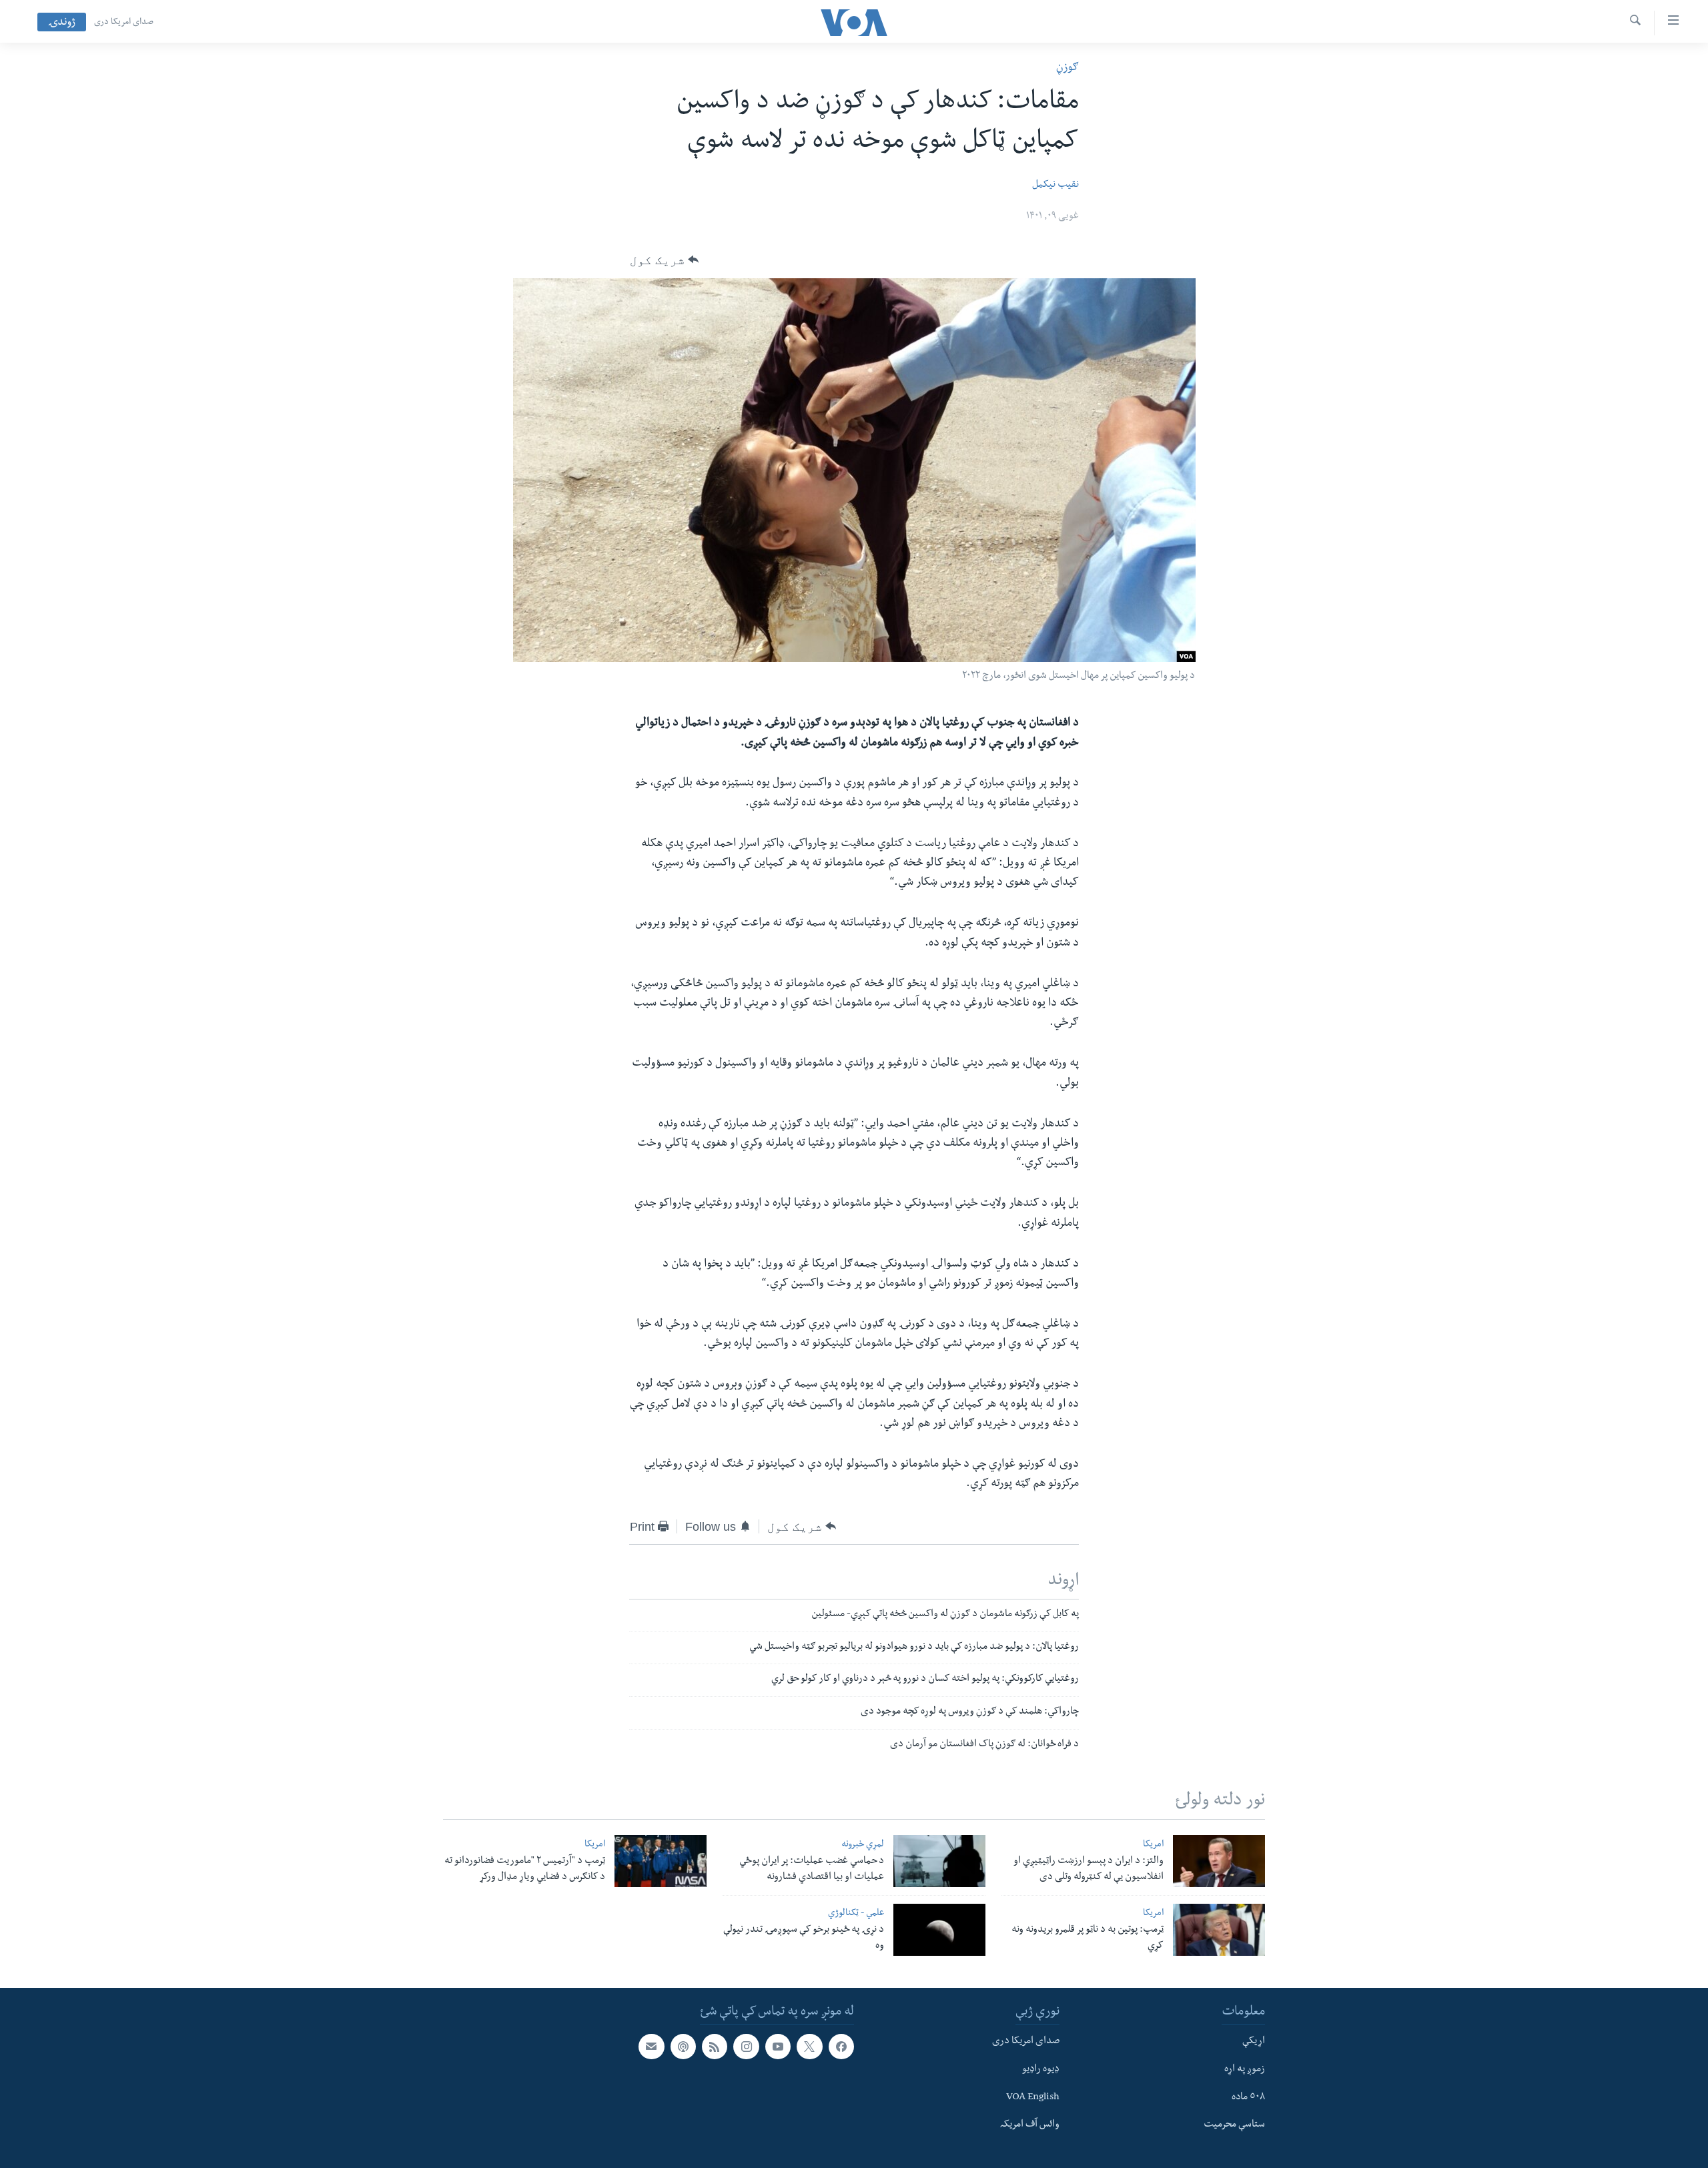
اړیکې (1254, 2042)
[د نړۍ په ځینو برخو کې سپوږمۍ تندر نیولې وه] (939, 1930)
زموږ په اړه (1245, 2070)
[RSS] (715, 2047)
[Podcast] (683, 2047)
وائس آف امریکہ (1030, 2125)
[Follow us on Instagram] (746, 2047)
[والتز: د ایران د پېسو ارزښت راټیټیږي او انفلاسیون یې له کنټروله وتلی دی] (1219, 1861)
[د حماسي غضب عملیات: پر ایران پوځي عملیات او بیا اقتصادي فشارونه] (939, 1861)
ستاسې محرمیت (1234, 2125)
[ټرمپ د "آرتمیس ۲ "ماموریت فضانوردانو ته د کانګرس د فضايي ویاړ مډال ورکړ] (661, 1861)
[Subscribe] (651, 2047)
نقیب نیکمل (1055, 186)
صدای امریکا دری (124, 23)
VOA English (1033, 2098)
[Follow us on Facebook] (841, 2047)
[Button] (664, 260)
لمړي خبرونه (863, 1845)
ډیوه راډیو (1041, 2070)
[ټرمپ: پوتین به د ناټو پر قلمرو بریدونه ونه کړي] (1219, 1930)
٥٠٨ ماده (1248, 2098)
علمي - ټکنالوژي (856, 1914)
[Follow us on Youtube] (778, 2047)
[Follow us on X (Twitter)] (809, 2047)
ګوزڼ (1067, 68)
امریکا (1153, 1845)
